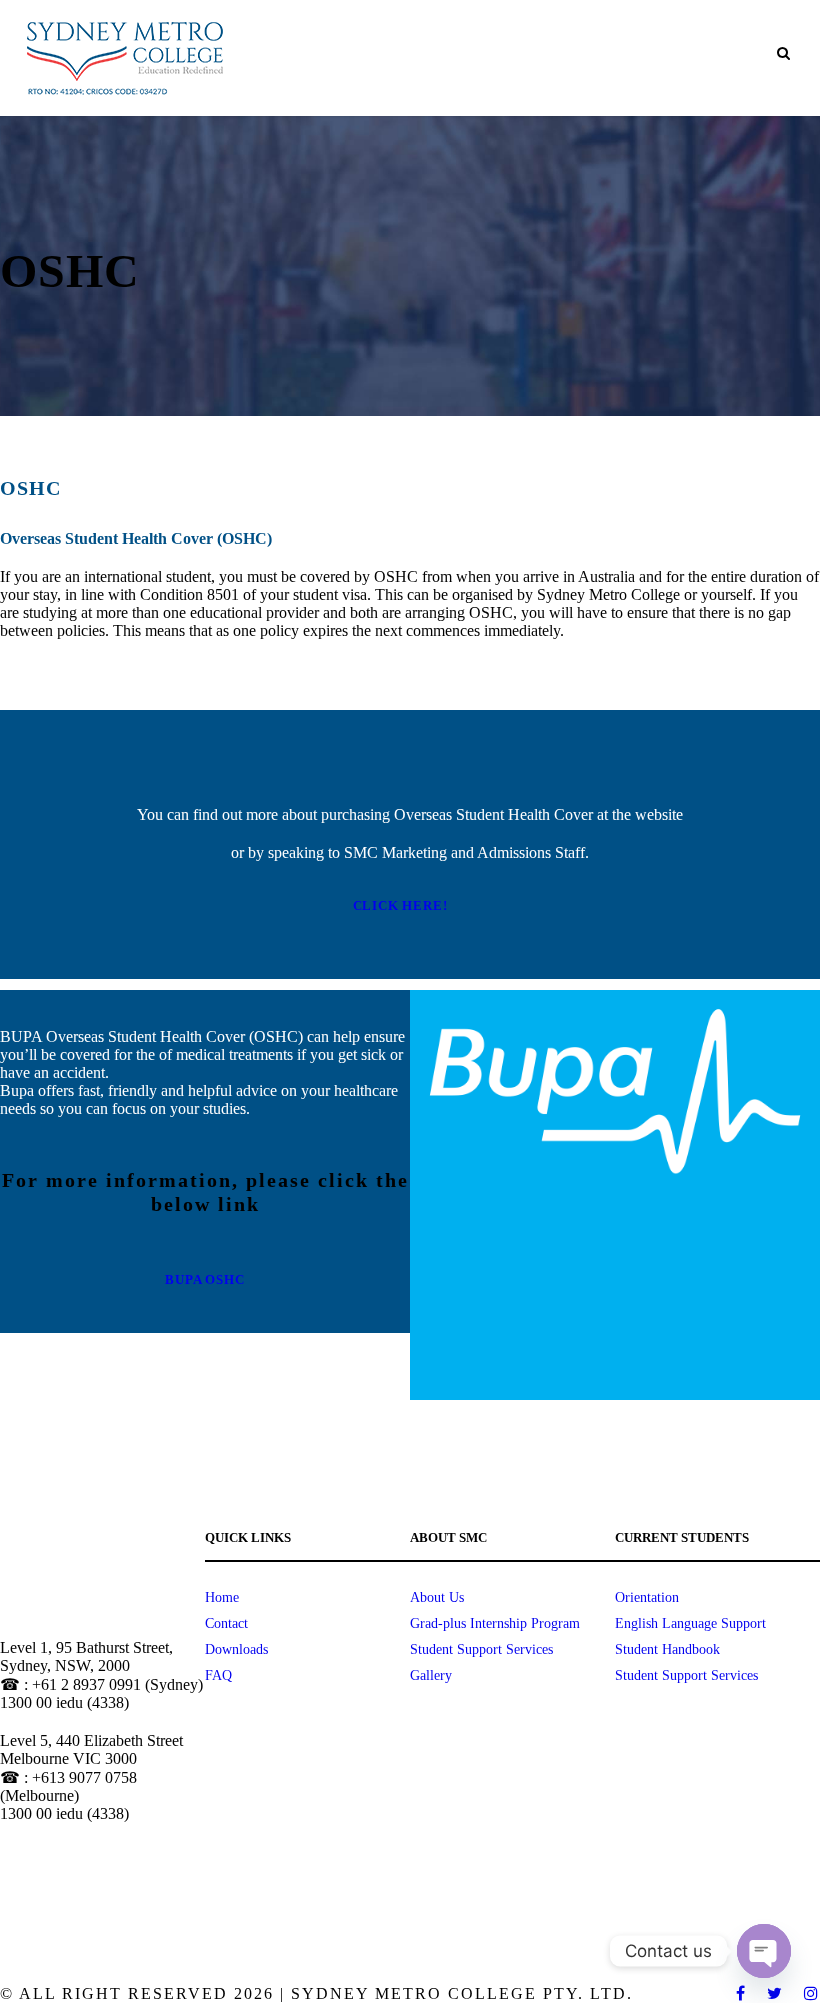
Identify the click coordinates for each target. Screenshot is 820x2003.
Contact (226, 1623)
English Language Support (690, 1623)
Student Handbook (667, 1649)
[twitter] (775, 1993)
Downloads (236, 1649)
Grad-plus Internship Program (495, 1623)
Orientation (647, 1597)
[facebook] (741, 1993)
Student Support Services (481, 1649)
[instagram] (812, 1993)
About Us (437, 1597)
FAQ (218, 1675)
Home (222, 1597)
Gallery (431, 1675)
